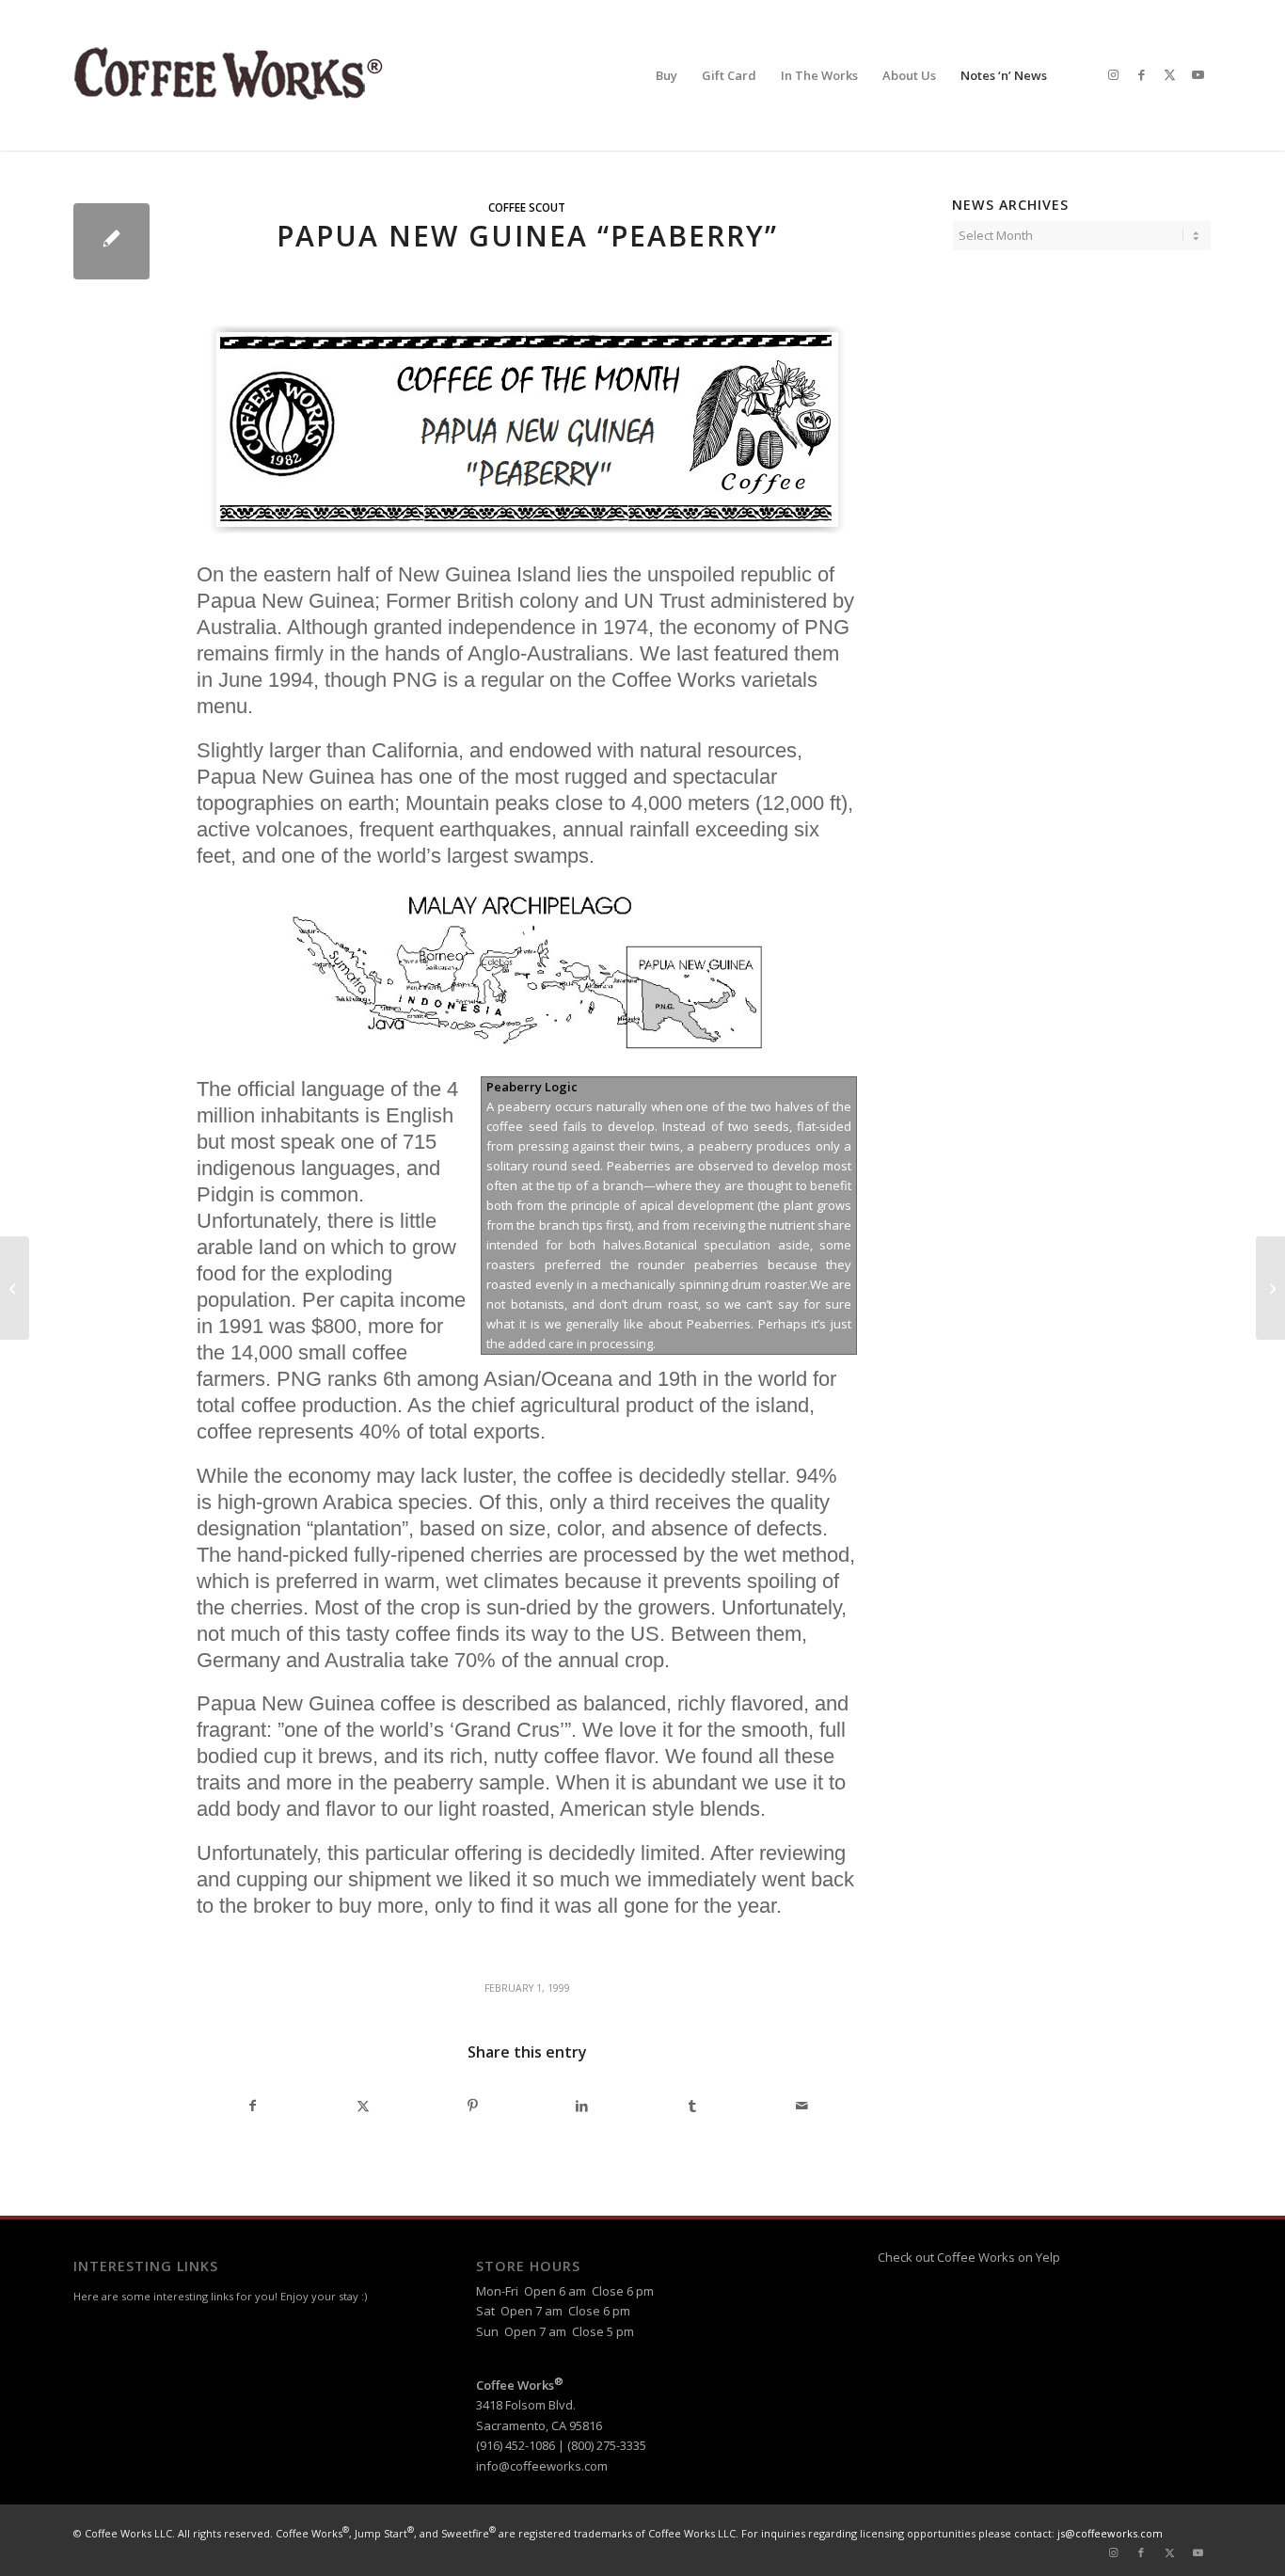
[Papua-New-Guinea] (111, 241)
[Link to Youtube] (1198, 74)
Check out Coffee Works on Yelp (969, 2257)
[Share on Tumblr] (692, 2106)
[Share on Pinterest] (472, 2106)
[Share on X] (363, 2106)
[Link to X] (1169, 74)
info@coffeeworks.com (542, 2466)
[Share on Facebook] (253, 2106)
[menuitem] (666, 75)
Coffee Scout (527, 207)
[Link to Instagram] (1113, 74)
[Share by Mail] (802, 2106)
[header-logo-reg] (233, 75)
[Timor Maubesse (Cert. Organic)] (1270, 1288)
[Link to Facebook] (1141, 74)
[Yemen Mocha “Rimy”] (15, 1288)
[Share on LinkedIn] (582, 2106)
